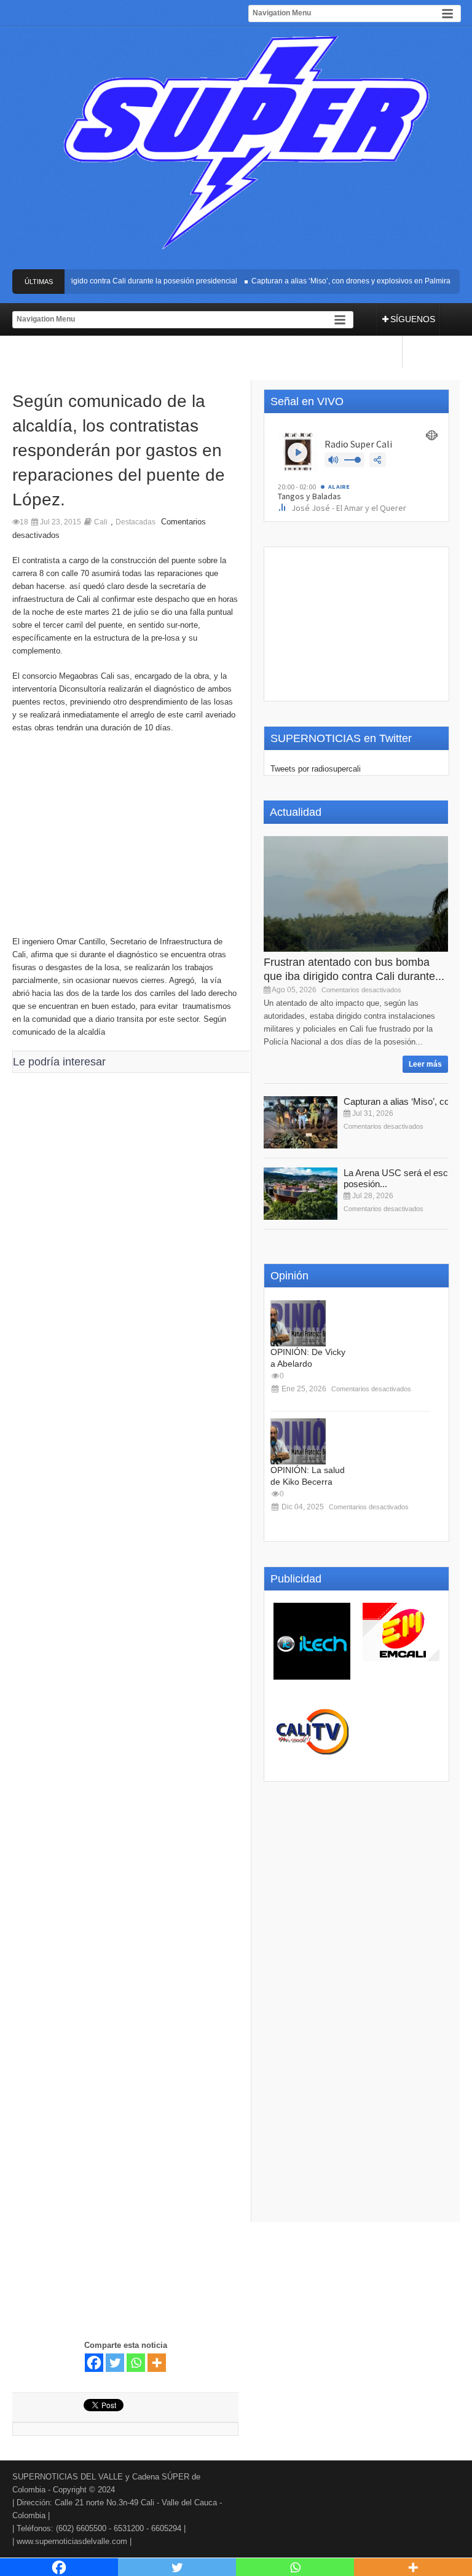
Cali (101, 522)
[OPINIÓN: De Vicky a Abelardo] (298, 1323)
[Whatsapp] (136, 2363)
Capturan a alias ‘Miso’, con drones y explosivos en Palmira (337, 281)
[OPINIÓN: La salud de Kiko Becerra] (298, 1441)
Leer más (425, 1064)
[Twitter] (115, 2363)
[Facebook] (94, 2363)
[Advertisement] (125, 841)
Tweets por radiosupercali (316, 769)
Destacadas (136, 522)
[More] (157, 2363)
